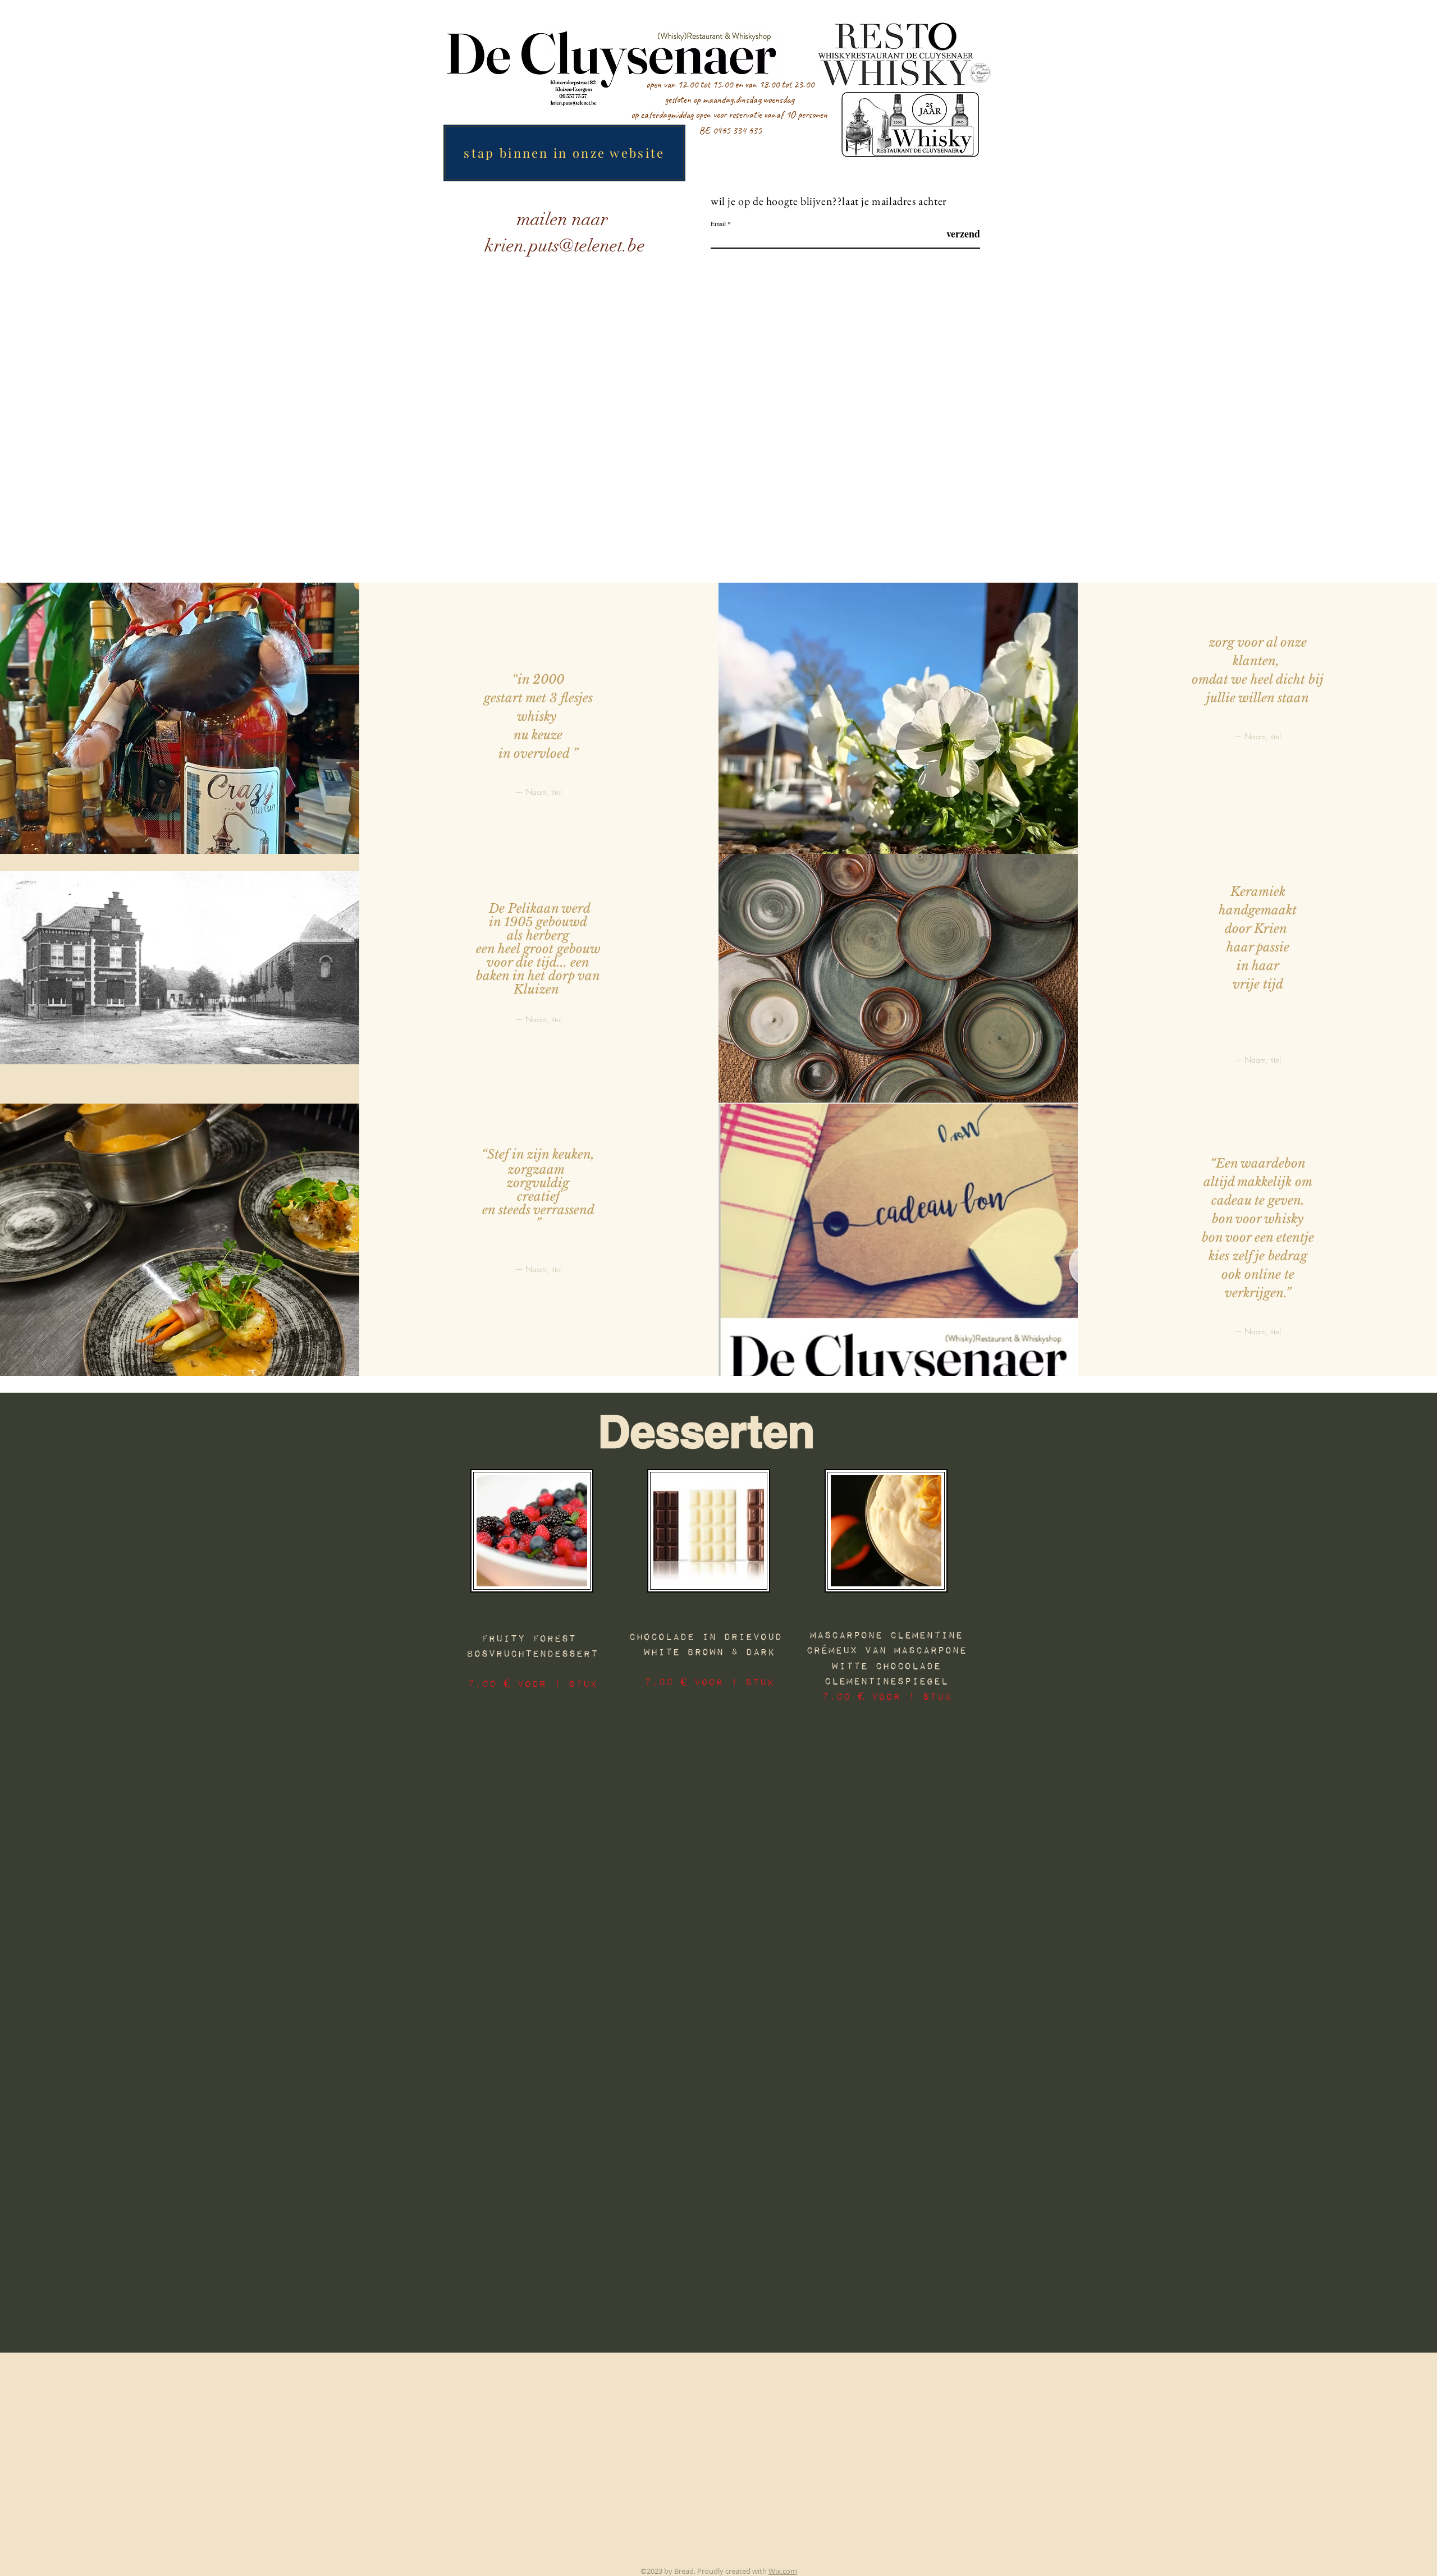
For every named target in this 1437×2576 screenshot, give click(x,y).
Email (718, 223)
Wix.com (783, 2571)
